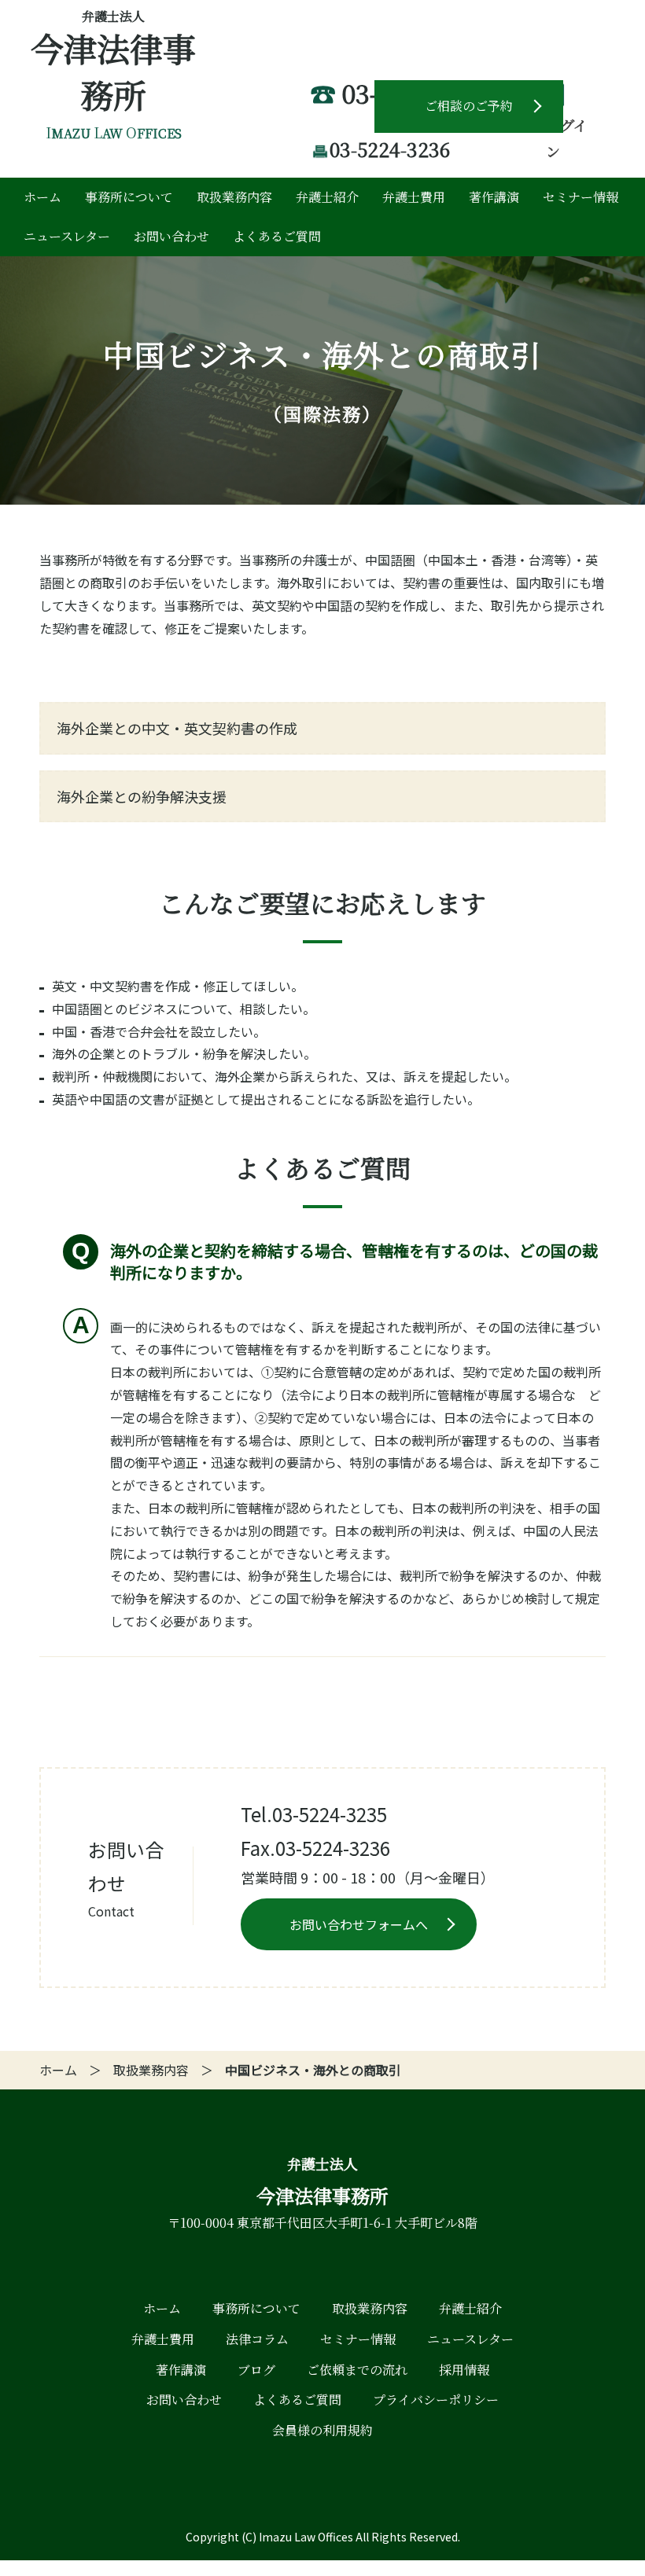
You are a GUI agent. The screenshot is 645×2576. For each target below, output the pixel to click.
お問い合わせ (171, 236)
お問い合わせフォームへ (359, 1924)
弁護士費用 (414, 197)
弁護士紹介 (327, 197)
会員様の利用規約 (322, 2430)
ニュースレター (67, 236)
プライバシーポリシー (436, 2400)
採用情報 (464, 2370)
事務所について (129, 197)
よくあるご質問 (277, 236)
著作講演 (494, 197)
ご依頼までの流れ (357, 2370)
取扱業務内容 (234, 197)
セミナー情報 (580, 197)
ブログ (256, 2370)
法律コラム (257, 2339)
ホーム (42, 197)
